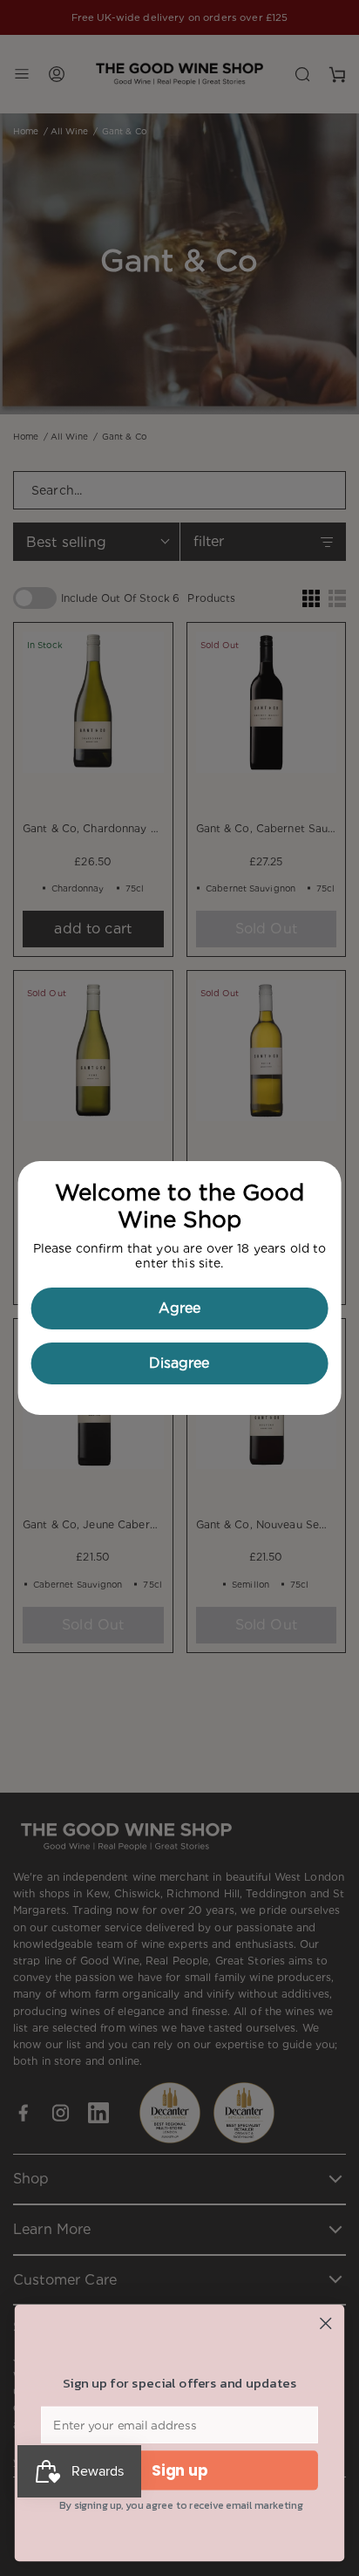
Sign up (180, 2470)
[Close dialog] (325, 2323)
